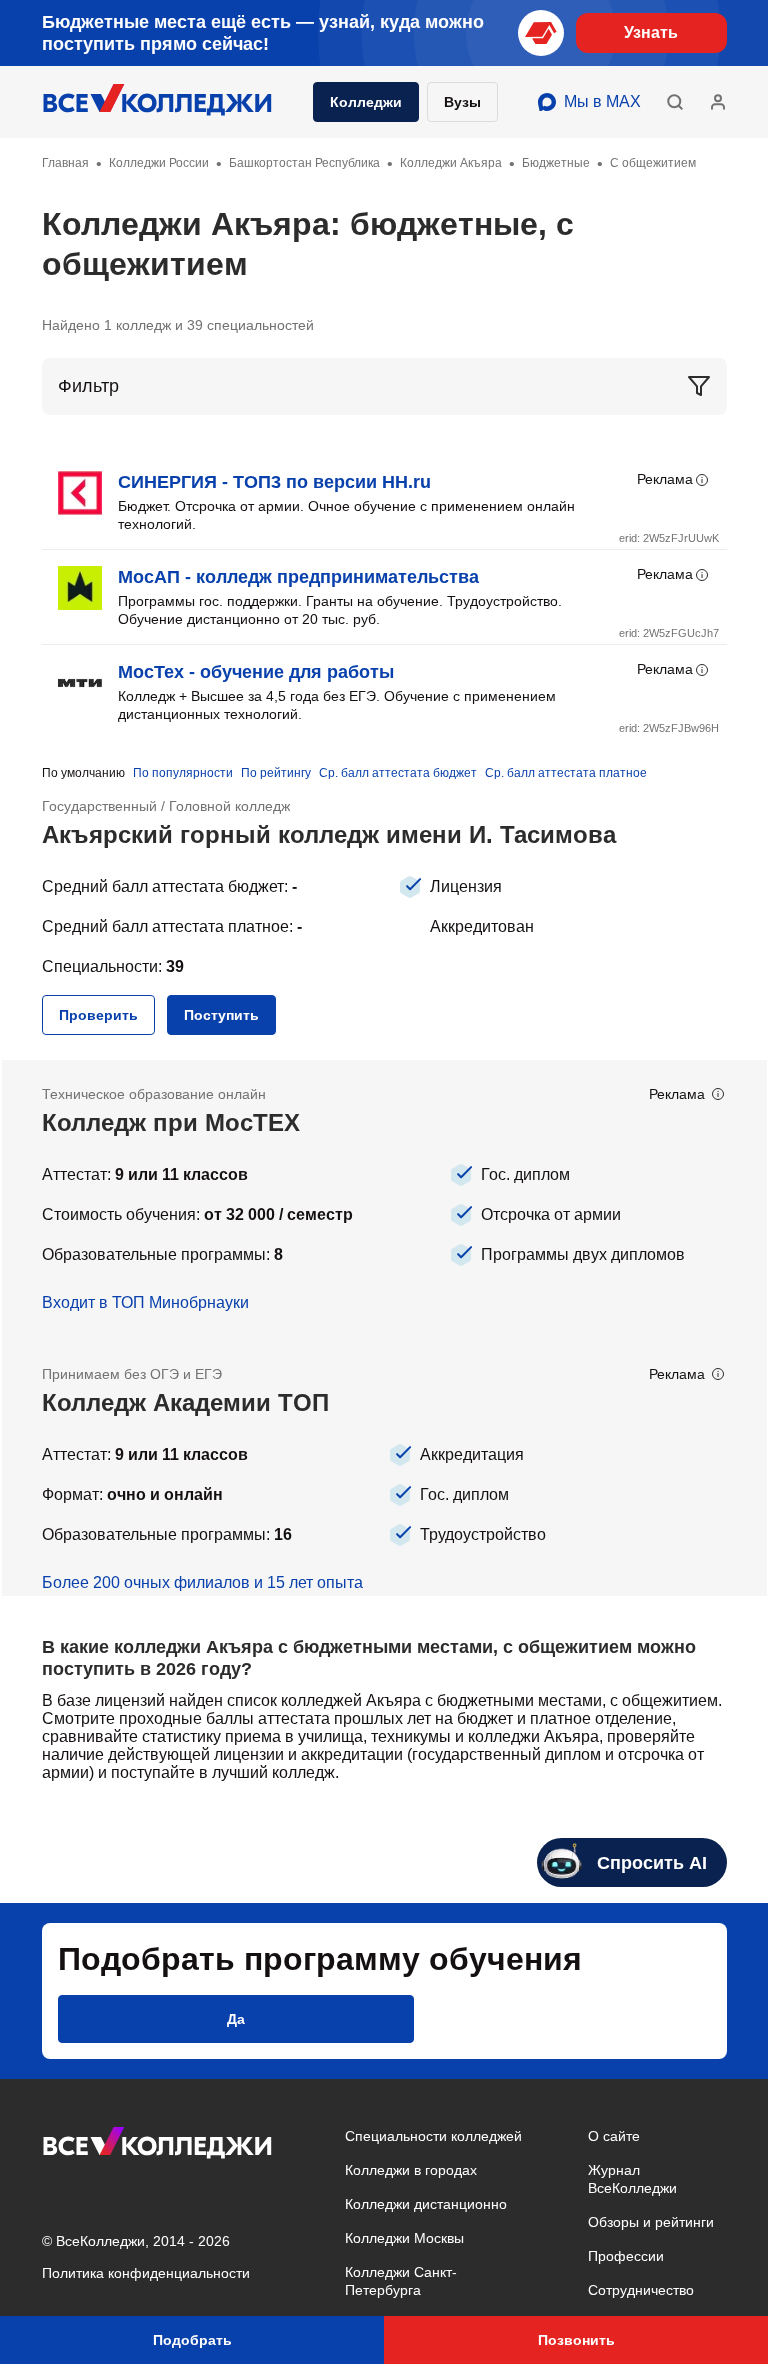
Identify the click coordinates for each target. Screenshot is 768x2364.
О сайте (614, 2136)
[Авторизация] (718, 102)
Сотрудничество (641, 2290)
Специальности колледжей (433, 2136)
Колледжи (366, 102)
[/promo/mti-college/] (384, 1200)
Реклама (665, 479)
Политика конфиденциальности (146, 2273)
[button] (675, 102)
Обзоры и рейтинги (651, 2222)
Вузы (462, 102)
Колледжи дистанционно (426, 2204)
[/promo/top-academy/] (384, 1468)
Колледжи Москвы (404, 2238)
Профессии (626, 2256)
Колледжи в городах (411, 2170)
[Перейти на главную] (158, 102)
